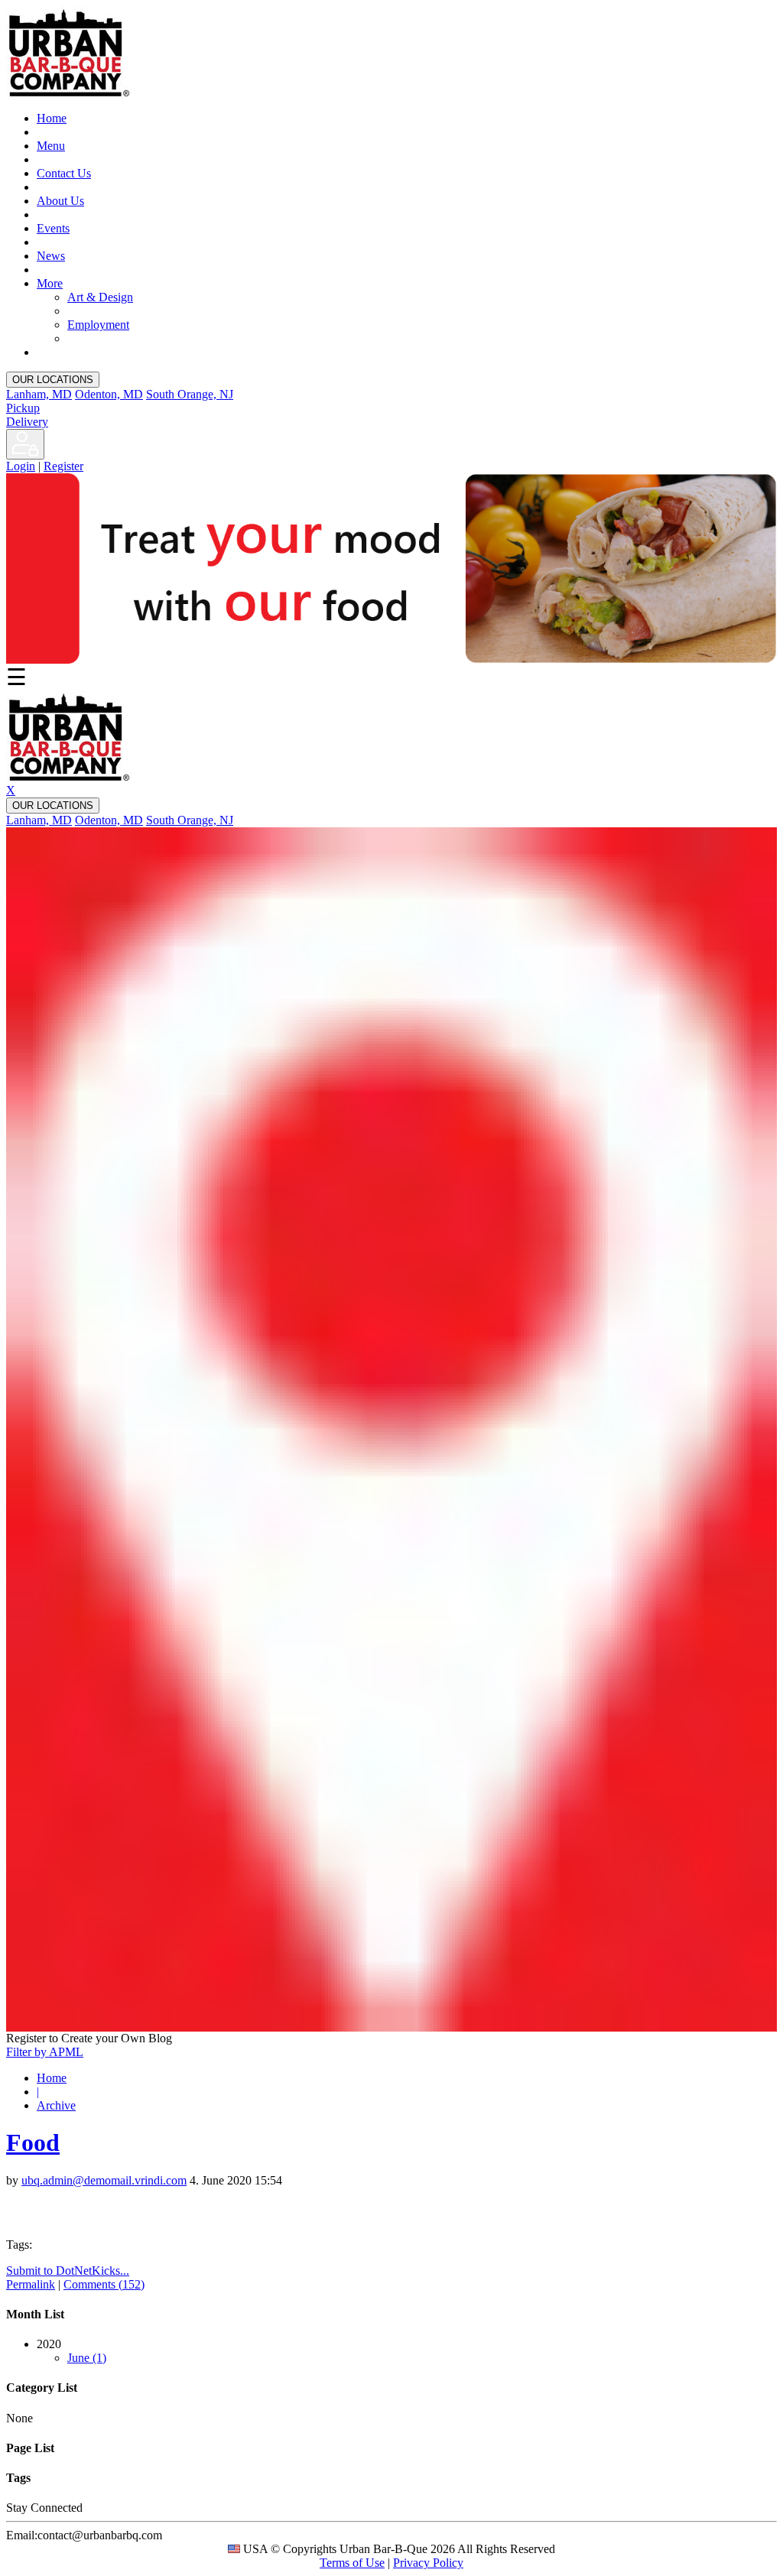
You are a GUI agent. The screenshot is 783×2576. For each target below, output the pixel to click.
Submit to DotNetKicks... (68, 2271)
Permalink (31, 2284)
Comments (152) (104, 2284)
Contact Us (64, 173)
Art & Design (100, 297)
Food (33, 2142)
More (50, 283)
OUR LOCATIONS (53, 380)
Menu (51, 146)
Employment (98, 325)
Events (53, 228)
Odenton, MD (109, 394)
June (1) (87, 2358)
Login (21, 466)
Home (52, 118)
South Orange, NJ (190, 394)
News (51, 256)
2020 (71, 2351)
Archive (56, 2105)
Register (63, 466)
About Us (60, 201)
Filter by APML (45, 2052)
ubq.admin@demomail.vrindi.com (104, 2180)
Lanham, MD (39, 394)
